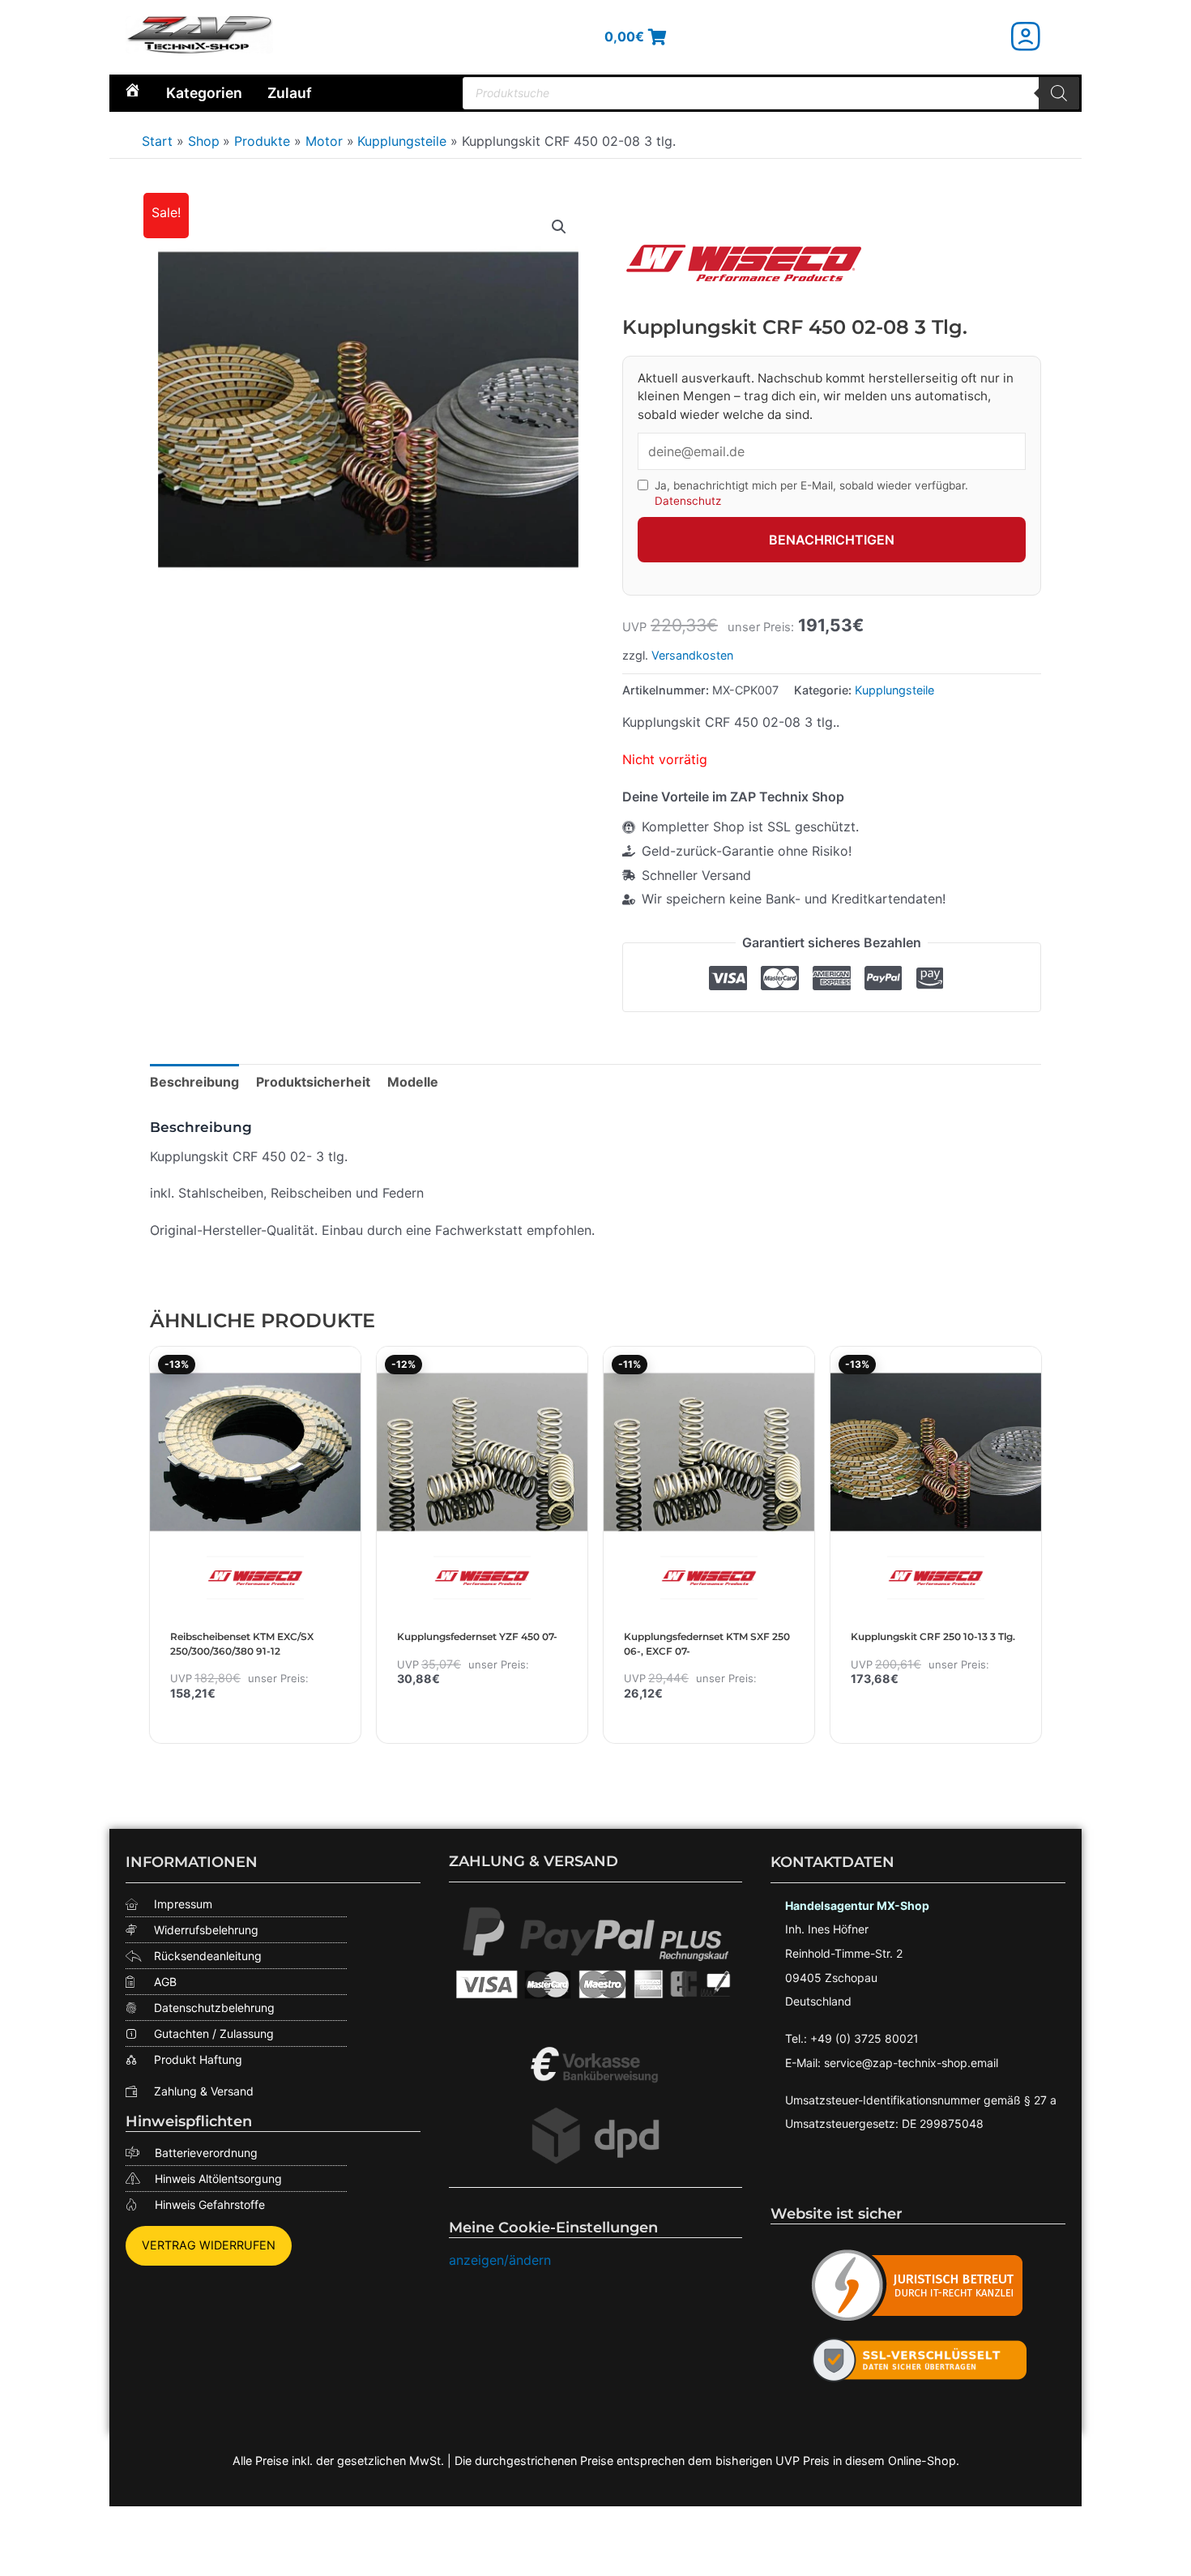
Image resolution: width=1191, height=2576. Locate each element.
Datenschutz (688, 501)
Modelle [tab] (413, 1082)
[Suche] (1059, 93)
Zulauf (290, 93)
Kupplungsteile (894, 690)
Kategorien (204, 93)
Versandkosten (692, 655)
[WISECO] (744, 263)
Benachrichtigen (832, 540)
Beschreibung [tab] (194, 1082)
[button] (559, 227)
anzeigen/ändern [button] (500, 2260)
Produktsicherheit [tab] (313, 1082)
